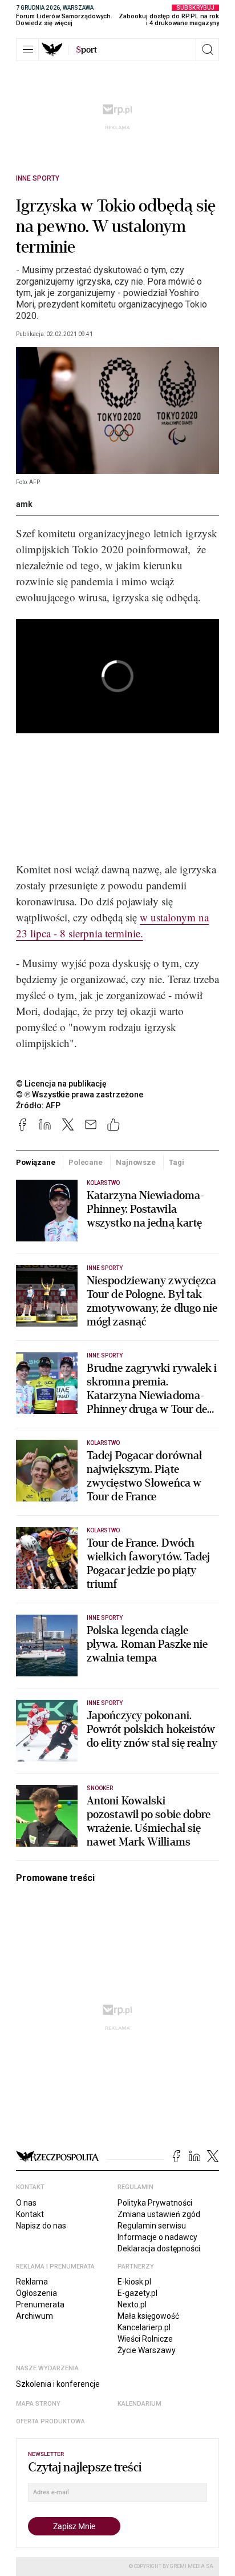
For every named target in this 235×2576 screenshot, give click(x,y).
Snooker (100, 1788)
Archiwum (35, 2316)
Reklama (32, 2282)
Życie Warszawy (147, 2350)
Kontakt (30, 2214)
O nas (26, 2203)
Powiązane (36, 1162)
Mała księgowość (148, 2316)
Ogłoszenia (37, 2293)
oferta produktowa (50, 2421)
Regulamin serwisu (152, 2226)
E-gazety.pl (137, 2293)
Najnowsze (136, 1162)
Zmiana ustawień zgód (159, 2214)
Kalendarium (139, 2404)
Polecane (86, 1162)
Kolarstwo (103, 1183)
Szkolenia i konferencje (58, 2384)
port (86, 50)
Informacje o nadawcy (157, 2237)
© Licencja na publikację (62, 1084)
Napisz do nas (41, 2226)
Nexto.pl (132, 2305)
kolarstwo (103, 1530)
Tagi (176, 1162)
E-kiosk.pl (134, 2282)
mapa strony (38, 2404)
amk (24, 504)
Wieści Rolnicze (145, 2339)
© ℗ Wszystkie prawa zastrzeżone (80, 1095)
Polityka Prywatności (155, 2203)
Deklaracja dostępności (159, 2248)
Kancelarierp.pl (144, 2327)
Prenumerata (40, 2305)
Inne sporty (38, 178)
